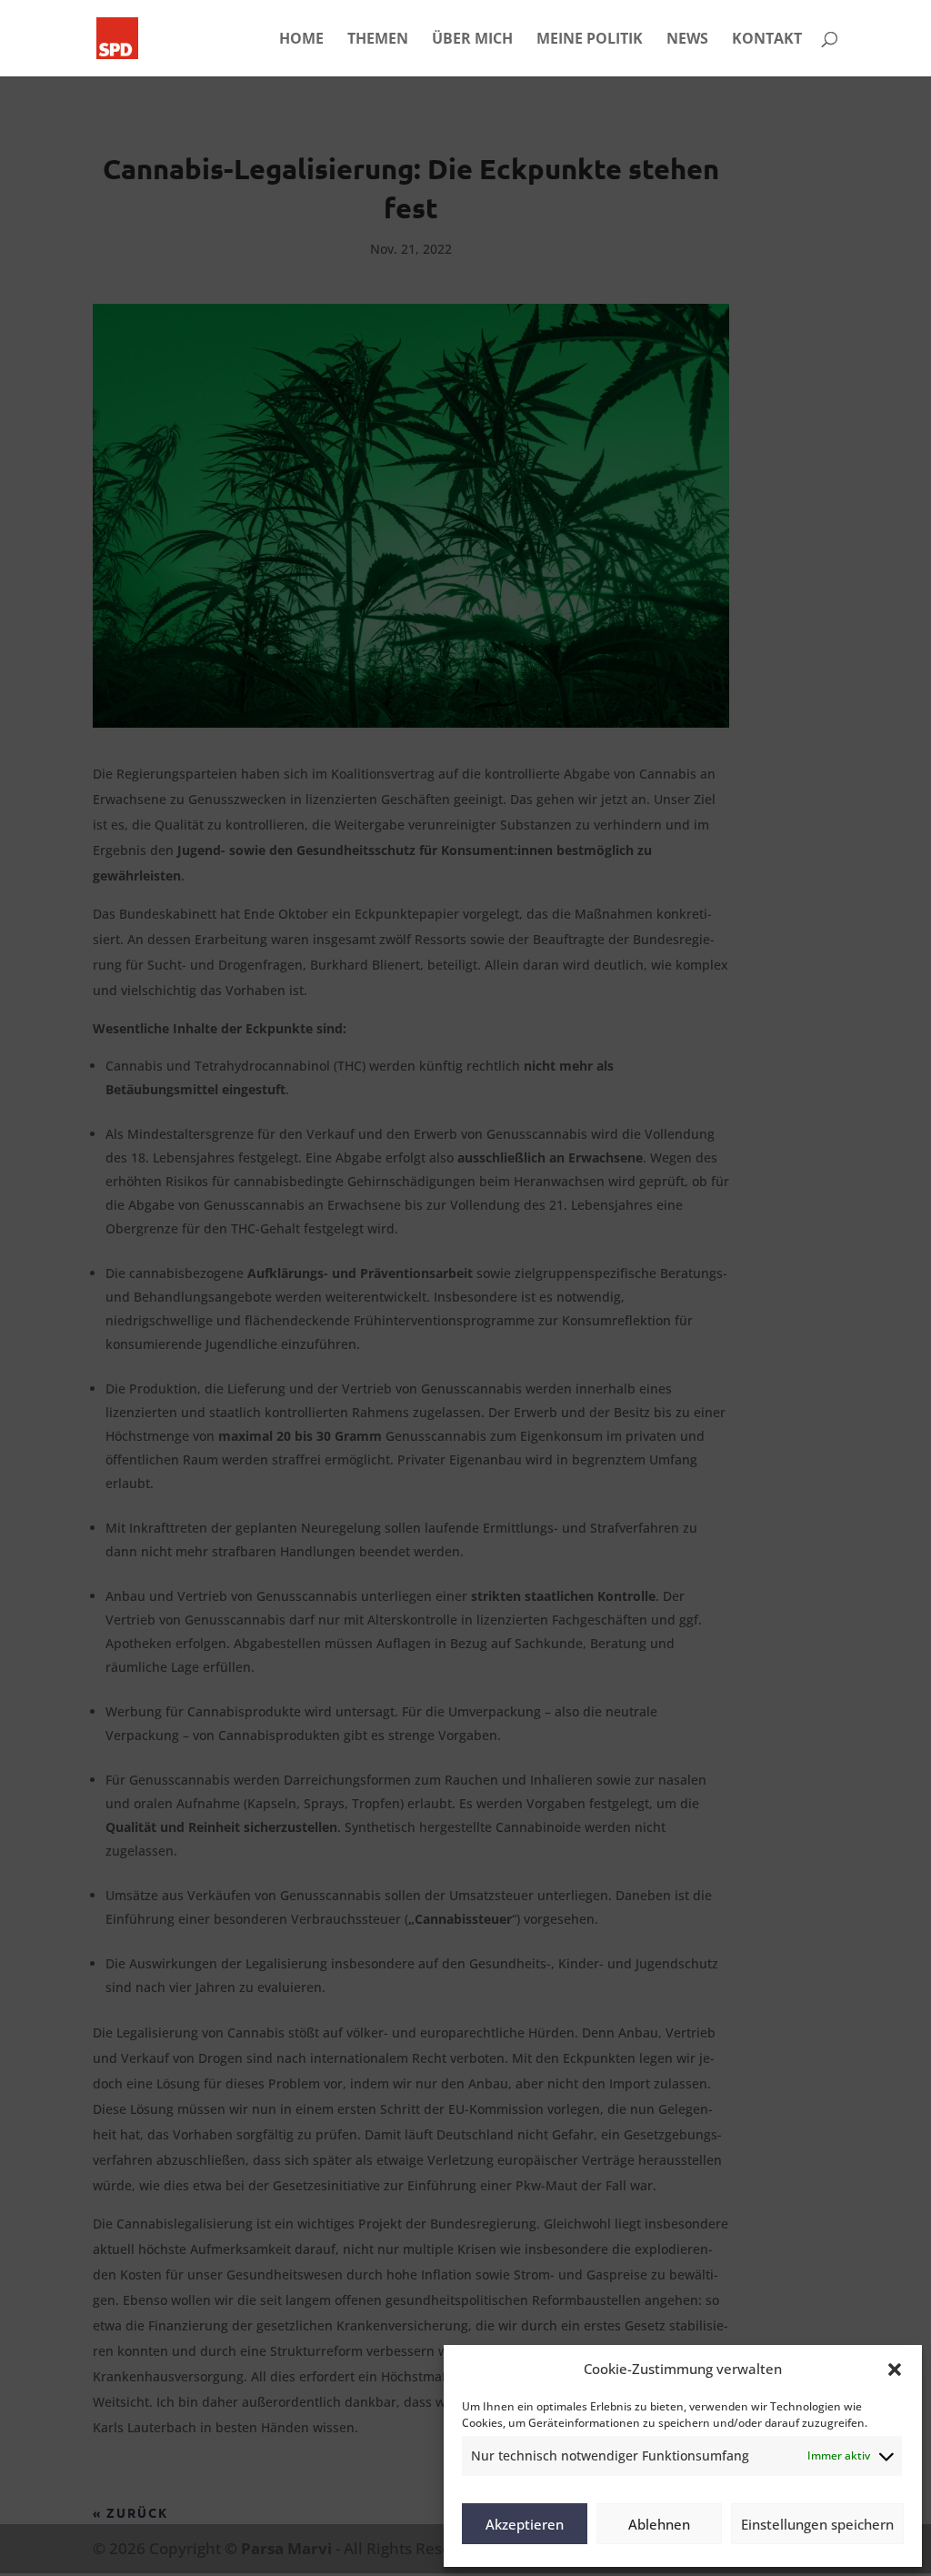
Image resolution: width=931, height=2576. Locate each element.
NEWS (687, 40)
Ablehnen (659, 2524)
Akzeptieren (525, 2524)
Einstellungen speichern (817, 2524)
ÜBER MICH (472, 40)
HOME (301, 40)
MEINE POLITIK (590, 40)
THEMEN (378, 40)
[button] (895, 2370)
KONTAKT (767, 40)
